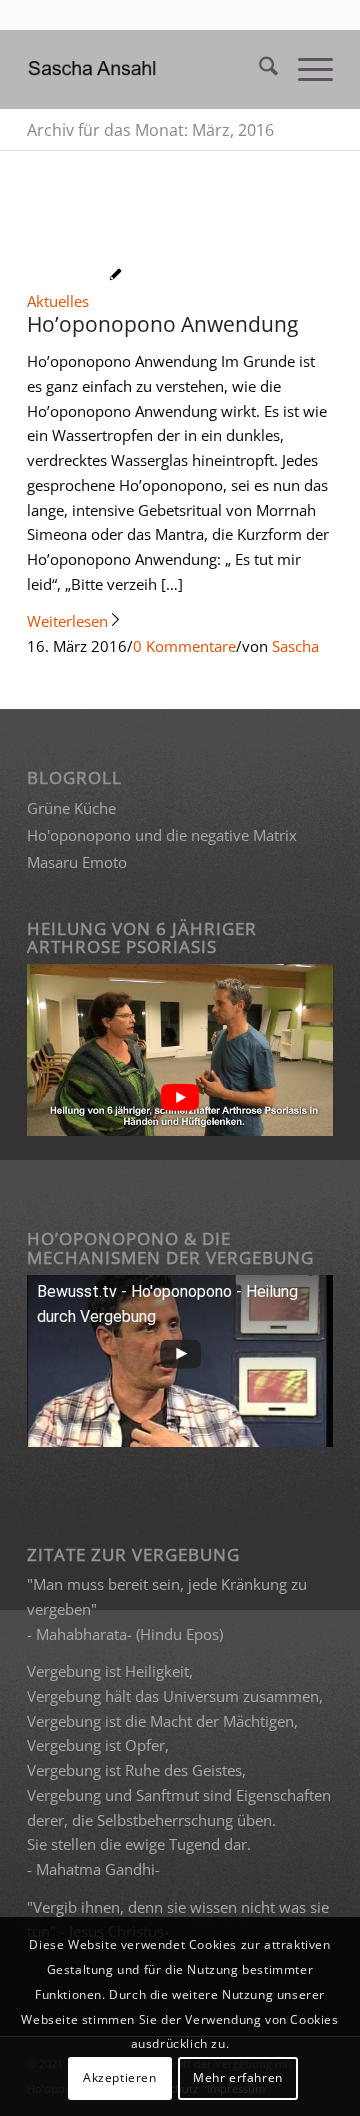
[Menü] (305, 69)
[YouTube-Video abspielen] (180, 1096)
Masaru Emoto (77, 862)
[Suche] (258, 69)
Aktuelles (58, 301)
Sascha (295, 646)
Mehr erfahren (238, 2077)
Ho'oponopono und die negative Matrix (162, 835)
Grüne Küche (71, 808)
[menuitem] (258, 69)
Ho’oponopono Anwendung (162, 324)
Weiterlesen (67, 621)
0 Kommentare (184, 646)
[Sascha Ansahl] (149, 69)
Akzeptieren (120, 2077)
